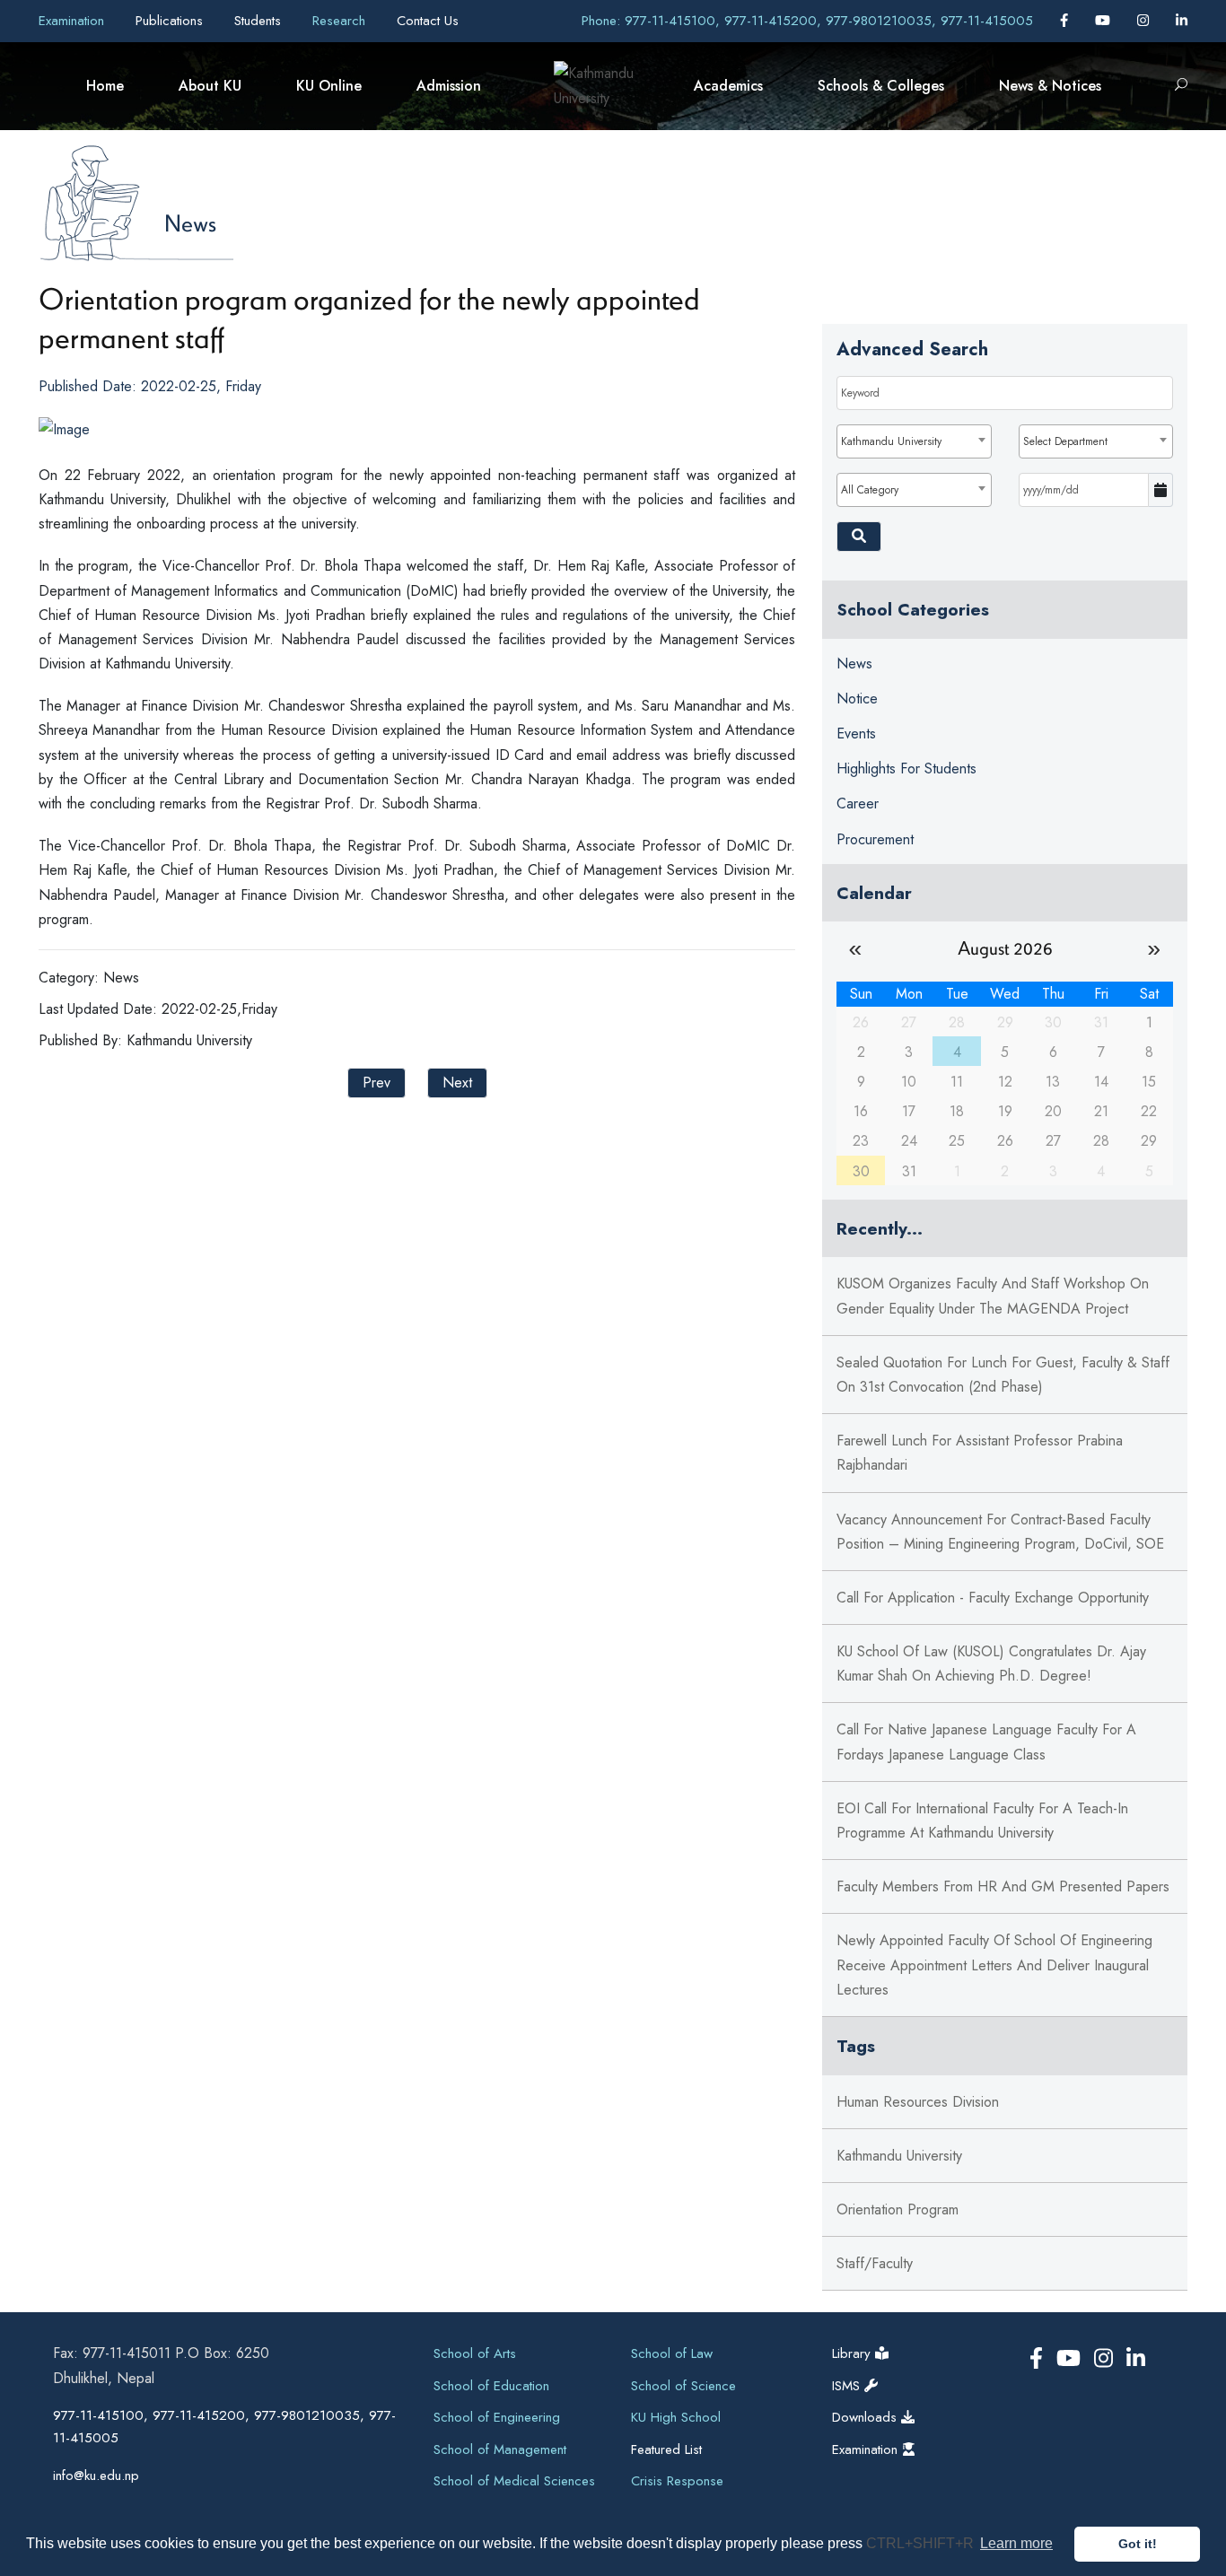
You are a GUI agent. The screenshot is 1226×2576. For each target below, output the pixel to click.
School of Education (491, 2386)
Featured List (666, 2449)
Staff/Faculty (875, 2263)
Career (858, 803)
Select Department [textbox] (1065, 441)
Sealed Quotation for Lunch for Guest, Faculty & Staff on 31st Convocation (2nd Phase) (1003, 1375)
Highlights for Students (906, 768)
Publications (171, 21)
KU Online (329, 86)
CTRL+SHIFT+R (922, 2543)
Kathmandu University (899, 2156)
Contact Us (428, 21)
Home (105, 86)
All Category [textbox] (870, 490)
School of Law (672, 2353)
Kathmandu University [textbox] (891, 441)
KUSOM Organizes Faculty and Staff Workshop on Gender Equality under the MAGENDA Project (993, 1296)
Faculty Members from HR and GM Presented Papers (1003, 1886)
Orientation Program (898, 2209)
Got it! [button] (1138, 2544)
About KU (210, 86)
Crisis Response (677, 2481)
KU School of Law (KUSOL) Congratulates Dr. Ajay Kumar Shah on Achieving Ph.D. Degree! (991, 1663)
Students (260, 21)
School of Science (683, 2386)
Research (341, 21)
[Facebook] (1066, 21)
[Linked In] (1182, 21)
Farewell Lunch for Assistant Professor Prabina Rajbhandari (980, 1453)
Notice (857, 699)
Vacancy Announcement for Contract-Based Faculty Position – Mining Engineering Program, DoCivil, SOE (1000, 1532)
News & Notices (1050, 86)
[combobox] (914, 441)
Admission (449, 86)
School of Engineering (497, 2417)
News (190, 223)
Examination (74, 21)
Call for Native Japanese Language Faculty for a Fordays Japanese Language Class (986, 1742)
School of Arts (475, 2353)
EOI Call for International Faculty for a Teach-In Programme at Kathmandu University (982, 1821)
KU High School (676, 2417)
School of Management (500, 2449)
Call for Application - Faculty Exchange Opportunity (993, 1598)
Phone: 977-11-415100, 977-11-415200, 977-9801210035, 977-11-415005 (807, 21)
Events (856, 734)
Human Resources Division (918, 2102)
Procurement (875, 839)
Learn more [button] (1016, 2543)
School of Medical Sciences (514, 2481)
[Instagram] (1145, 21)
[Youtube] (1105, 21)
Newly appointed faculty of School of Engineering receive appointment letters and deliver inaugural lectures (994, 1965)
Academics (728, 86)
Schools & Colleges (881, 86)
